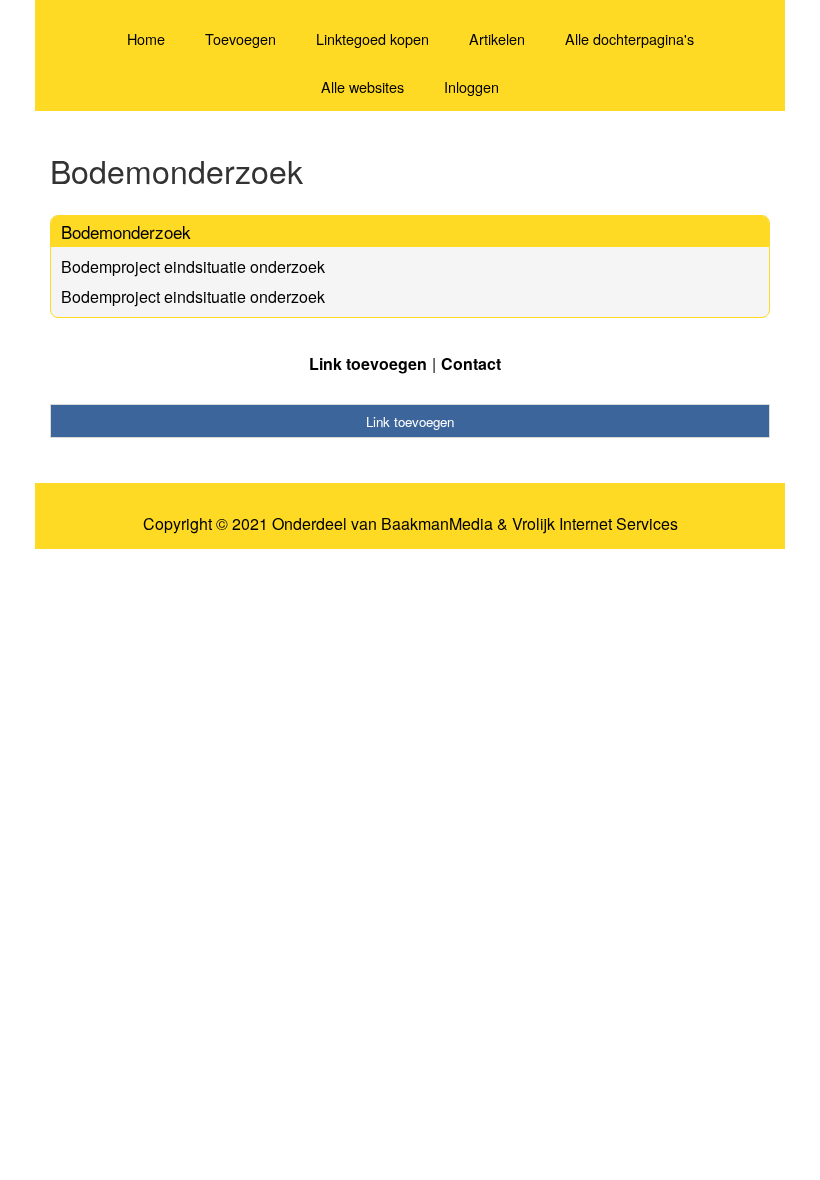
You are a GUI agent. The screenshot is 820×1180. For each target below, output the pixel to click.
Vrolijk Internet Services (595, 524)
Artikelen (497, 38)
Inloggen (471, 86)
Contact (471, 363)
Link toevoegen (368, 363)
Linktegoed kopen (372, 38)
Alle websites (362, 86)
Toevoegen (240, 38)
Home (146, 38)
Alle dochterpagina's (629, 38)
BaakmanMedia (437, 524)
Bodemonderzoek (126, 231)
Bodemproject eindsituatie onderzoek (193, 266)
